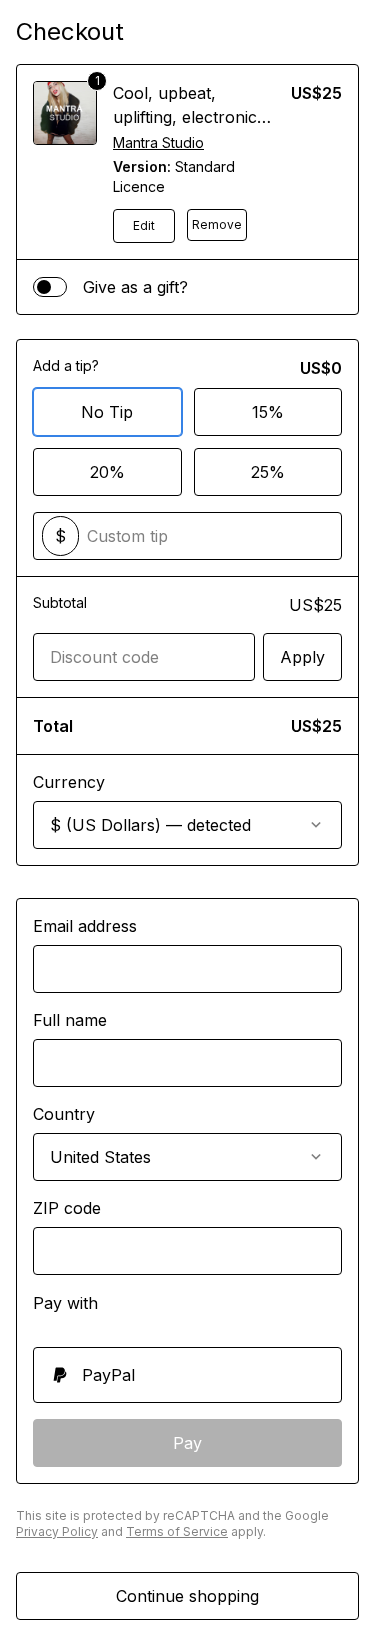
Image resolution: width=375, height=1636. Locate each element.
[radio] (187, 1375)
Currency (69, 782)
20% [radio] (107, 472)
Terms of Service (177, 1531)
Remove (217, 224)
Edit (144, 225)
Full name (70, 1020)
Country (64, 1114)
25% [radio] (268, 472)
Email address (85, 926)
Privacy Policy (57, 1531)
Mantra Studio (158, 142)
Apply (302, 657)
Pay (187, 1443)
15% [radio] (268, 412)
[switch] (50, 287)
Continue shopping (187, 1596)
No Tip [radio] (107, 412)
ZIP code (67, 1208)
